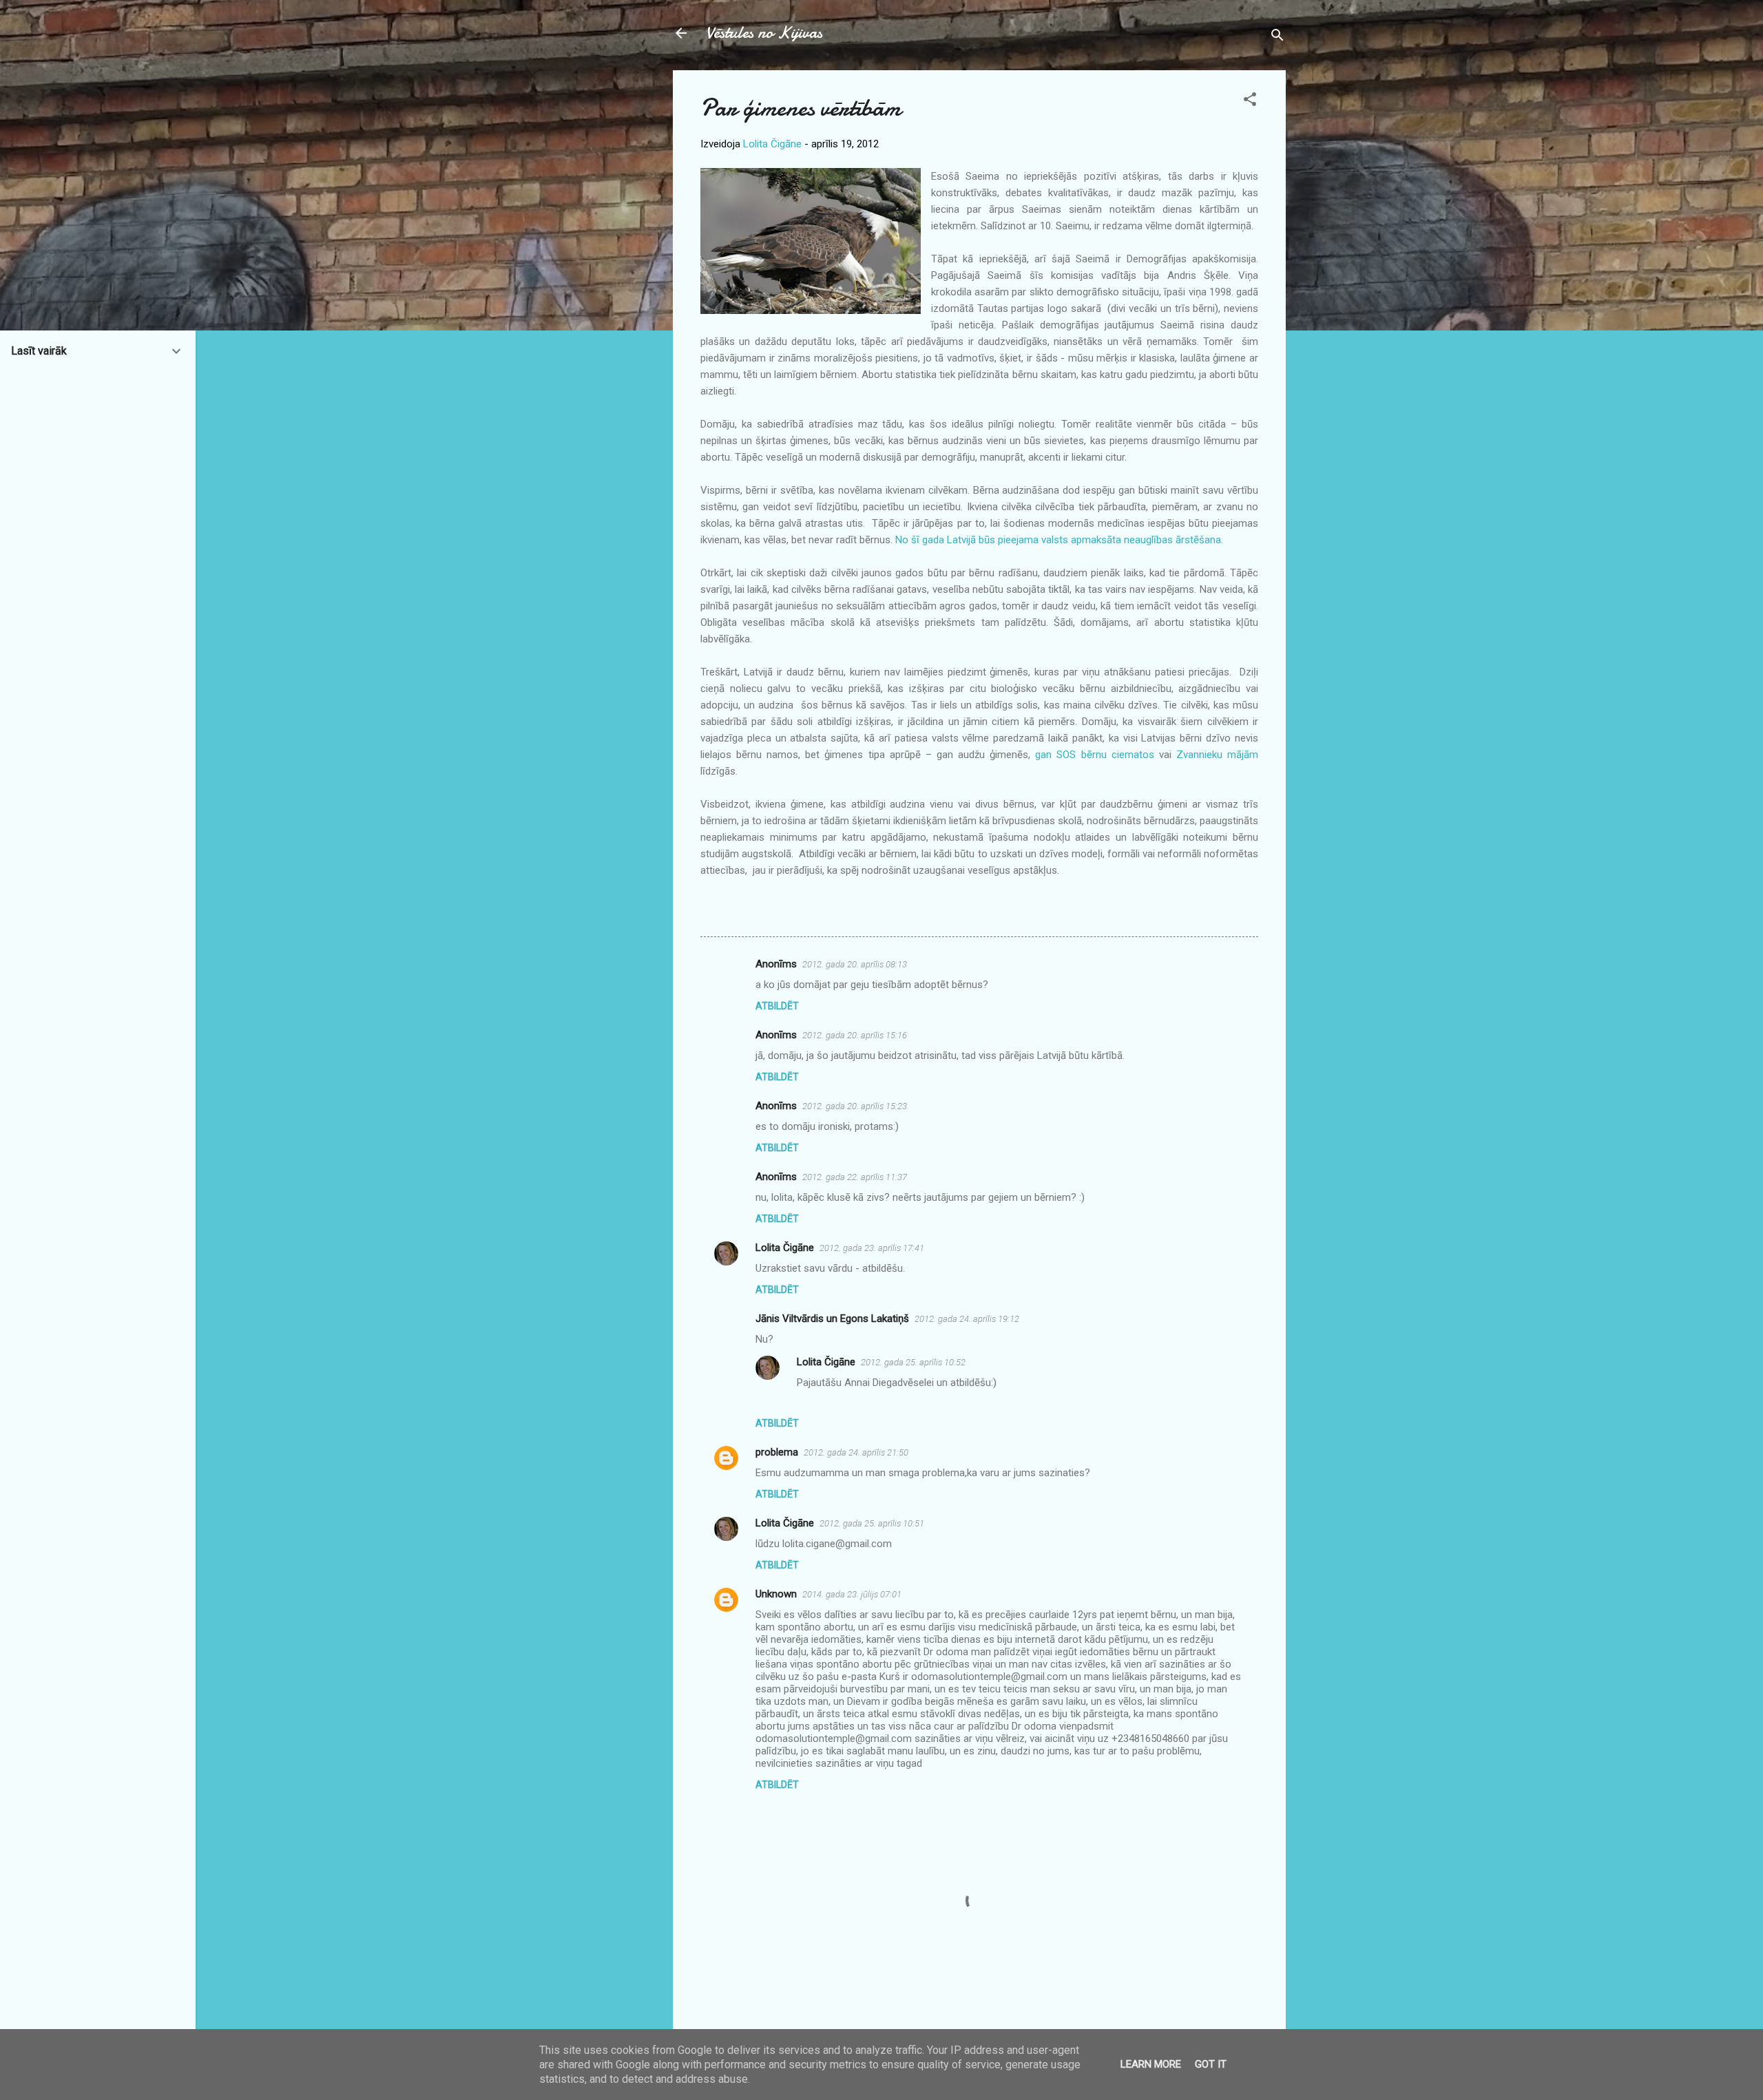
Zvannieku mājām (1217, 755)
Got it (1211, 2064)
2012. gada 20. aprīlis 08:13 (855, 964)
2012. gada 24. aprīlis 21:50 (856, 1452)
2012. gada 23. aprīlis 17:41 (872, 1248)
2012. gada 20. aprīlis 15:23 (855, 1106)
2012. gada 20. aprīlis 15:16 (855, 1035)
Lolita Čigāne (785, 1248)
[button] (1250, 102)
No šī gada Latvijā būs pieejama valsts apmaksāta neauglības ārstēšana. (1059, 540)
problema (777, 1452)
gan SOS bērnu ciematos (1094, 755)
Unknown (776, 1594)
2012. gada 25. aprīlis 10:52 (913, 1362)
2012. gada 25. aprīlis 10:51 (872, 1523)
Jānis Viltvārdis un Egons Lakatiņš (832, 1319)
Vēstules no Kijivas (764, 33)
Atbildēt (777, 1006)
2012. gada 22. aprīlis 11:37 (855, 1177)
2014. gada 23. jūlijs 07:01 (852, 1594)
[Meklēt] (1277, 38)
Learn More (1151, 2064)
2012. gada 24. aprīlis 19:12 (967, 1319)
